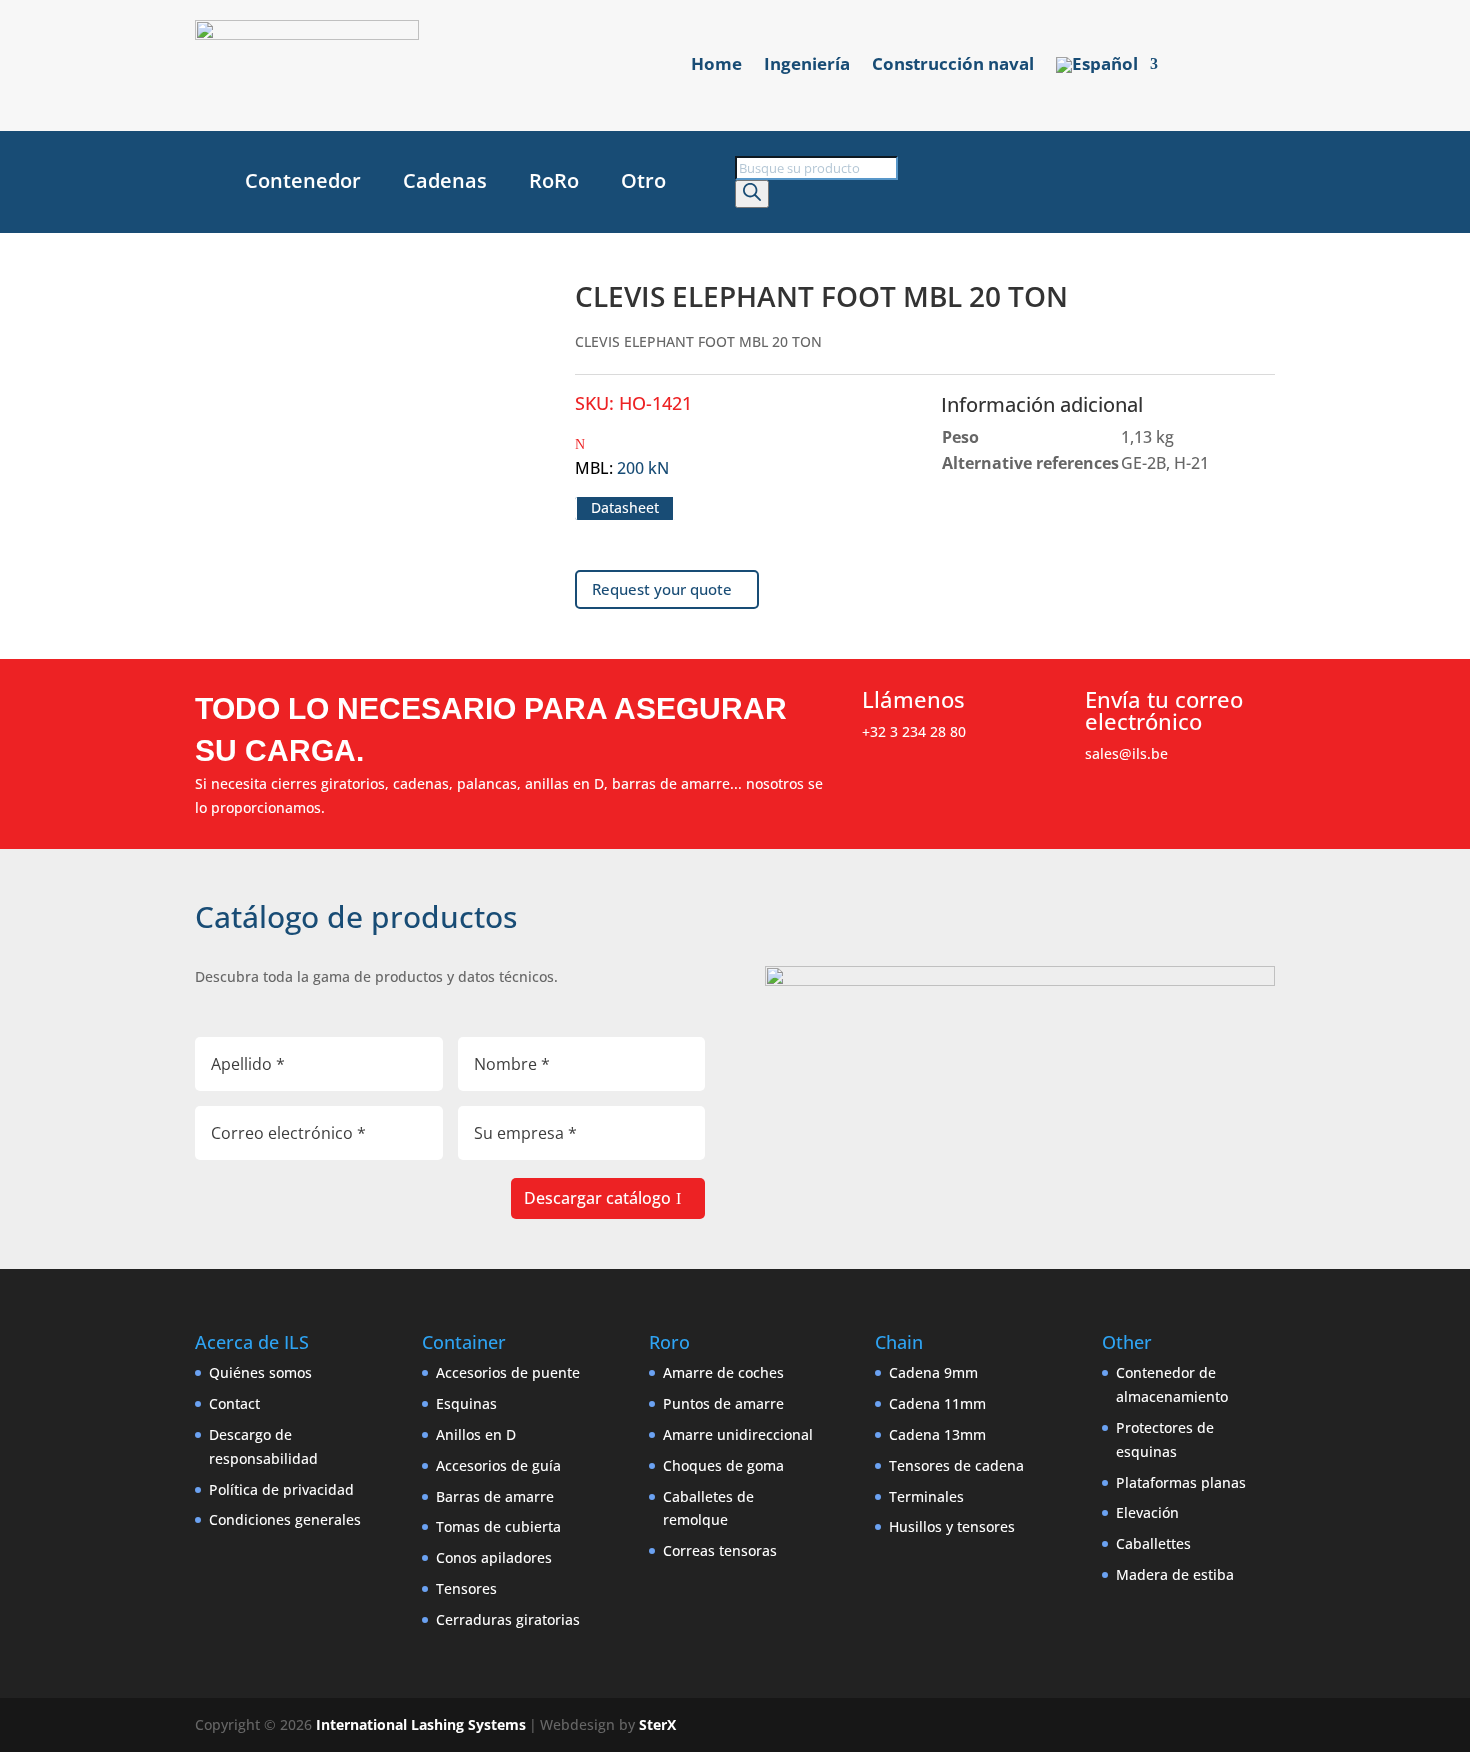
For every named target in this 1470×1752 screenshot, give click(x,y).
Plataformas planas (1181, 1482)
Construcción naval (953, 66)
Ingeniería (807, 66)
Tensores (466, 1588)
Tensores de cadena (956, 1465)
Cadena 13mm (937, 1434)
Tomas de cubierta (498, 1526)
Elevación (1147, 1512)
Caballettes (1153, 1543)
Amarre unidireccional (738, 1434)
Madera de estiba (1175, 1574)
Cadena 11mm (937, 1403)
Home (716, 66)
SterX (657, 1724)
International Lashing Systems (421, 1724)
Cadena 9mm (933, 1372)
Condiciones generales (285, 1519)
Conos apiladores (494, 1557)
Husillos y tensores (952, 1526)
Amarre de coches (723, 1372)
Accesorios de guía (498, 1465)
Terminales (926, 1496)
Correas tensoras (720, 1550)
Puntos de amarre (723, 1403)
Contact (234, 1403)
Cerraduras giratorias (508, 1619)
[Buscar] (752, 194)
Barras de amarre (495, 1496)
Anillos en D (476, 1434)
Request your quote (662, 589)
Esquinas (466, 1403)
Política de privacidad (281, 1489)
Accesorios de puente (508, 1372)
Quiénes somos (260, 1372)
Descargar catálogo (597, 1198)
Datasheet (625, 508)
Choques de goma (723, 1465)
